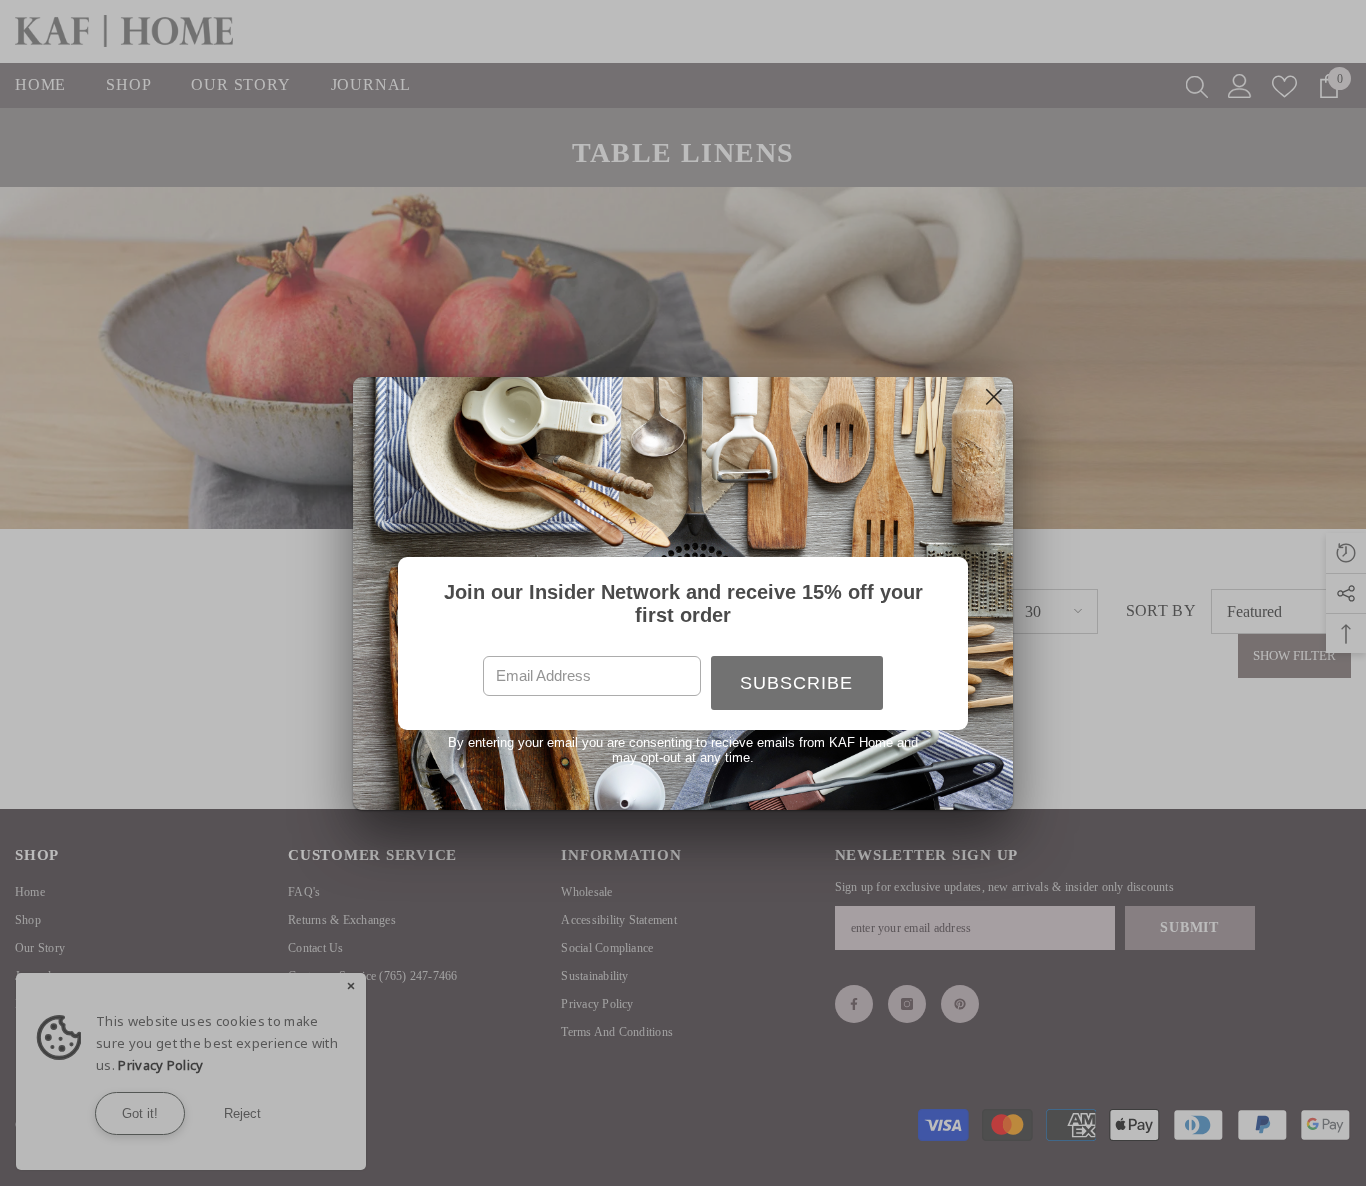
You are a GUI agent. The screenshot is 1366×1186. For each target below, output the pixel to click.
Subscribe (796, 683)
